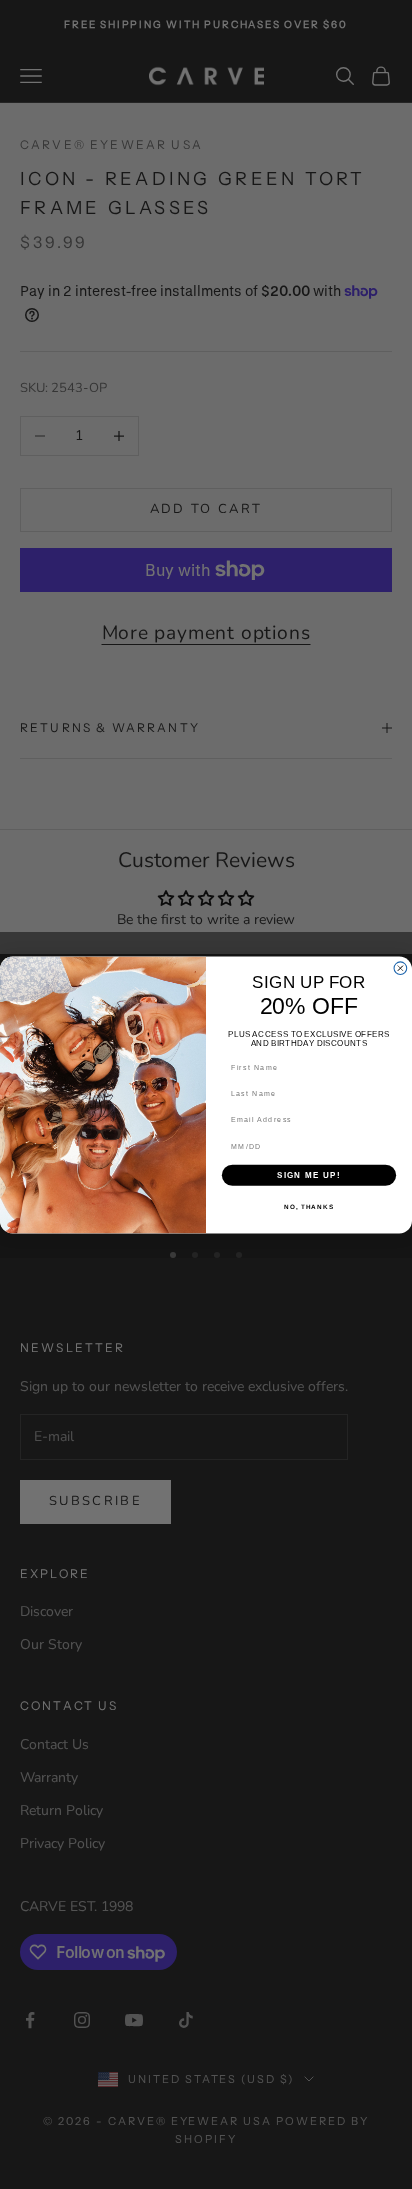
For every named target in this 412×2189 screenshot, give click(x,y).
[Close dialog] (400, 967)
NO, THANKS (309, 1206)
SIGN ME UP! (309, 1174)
